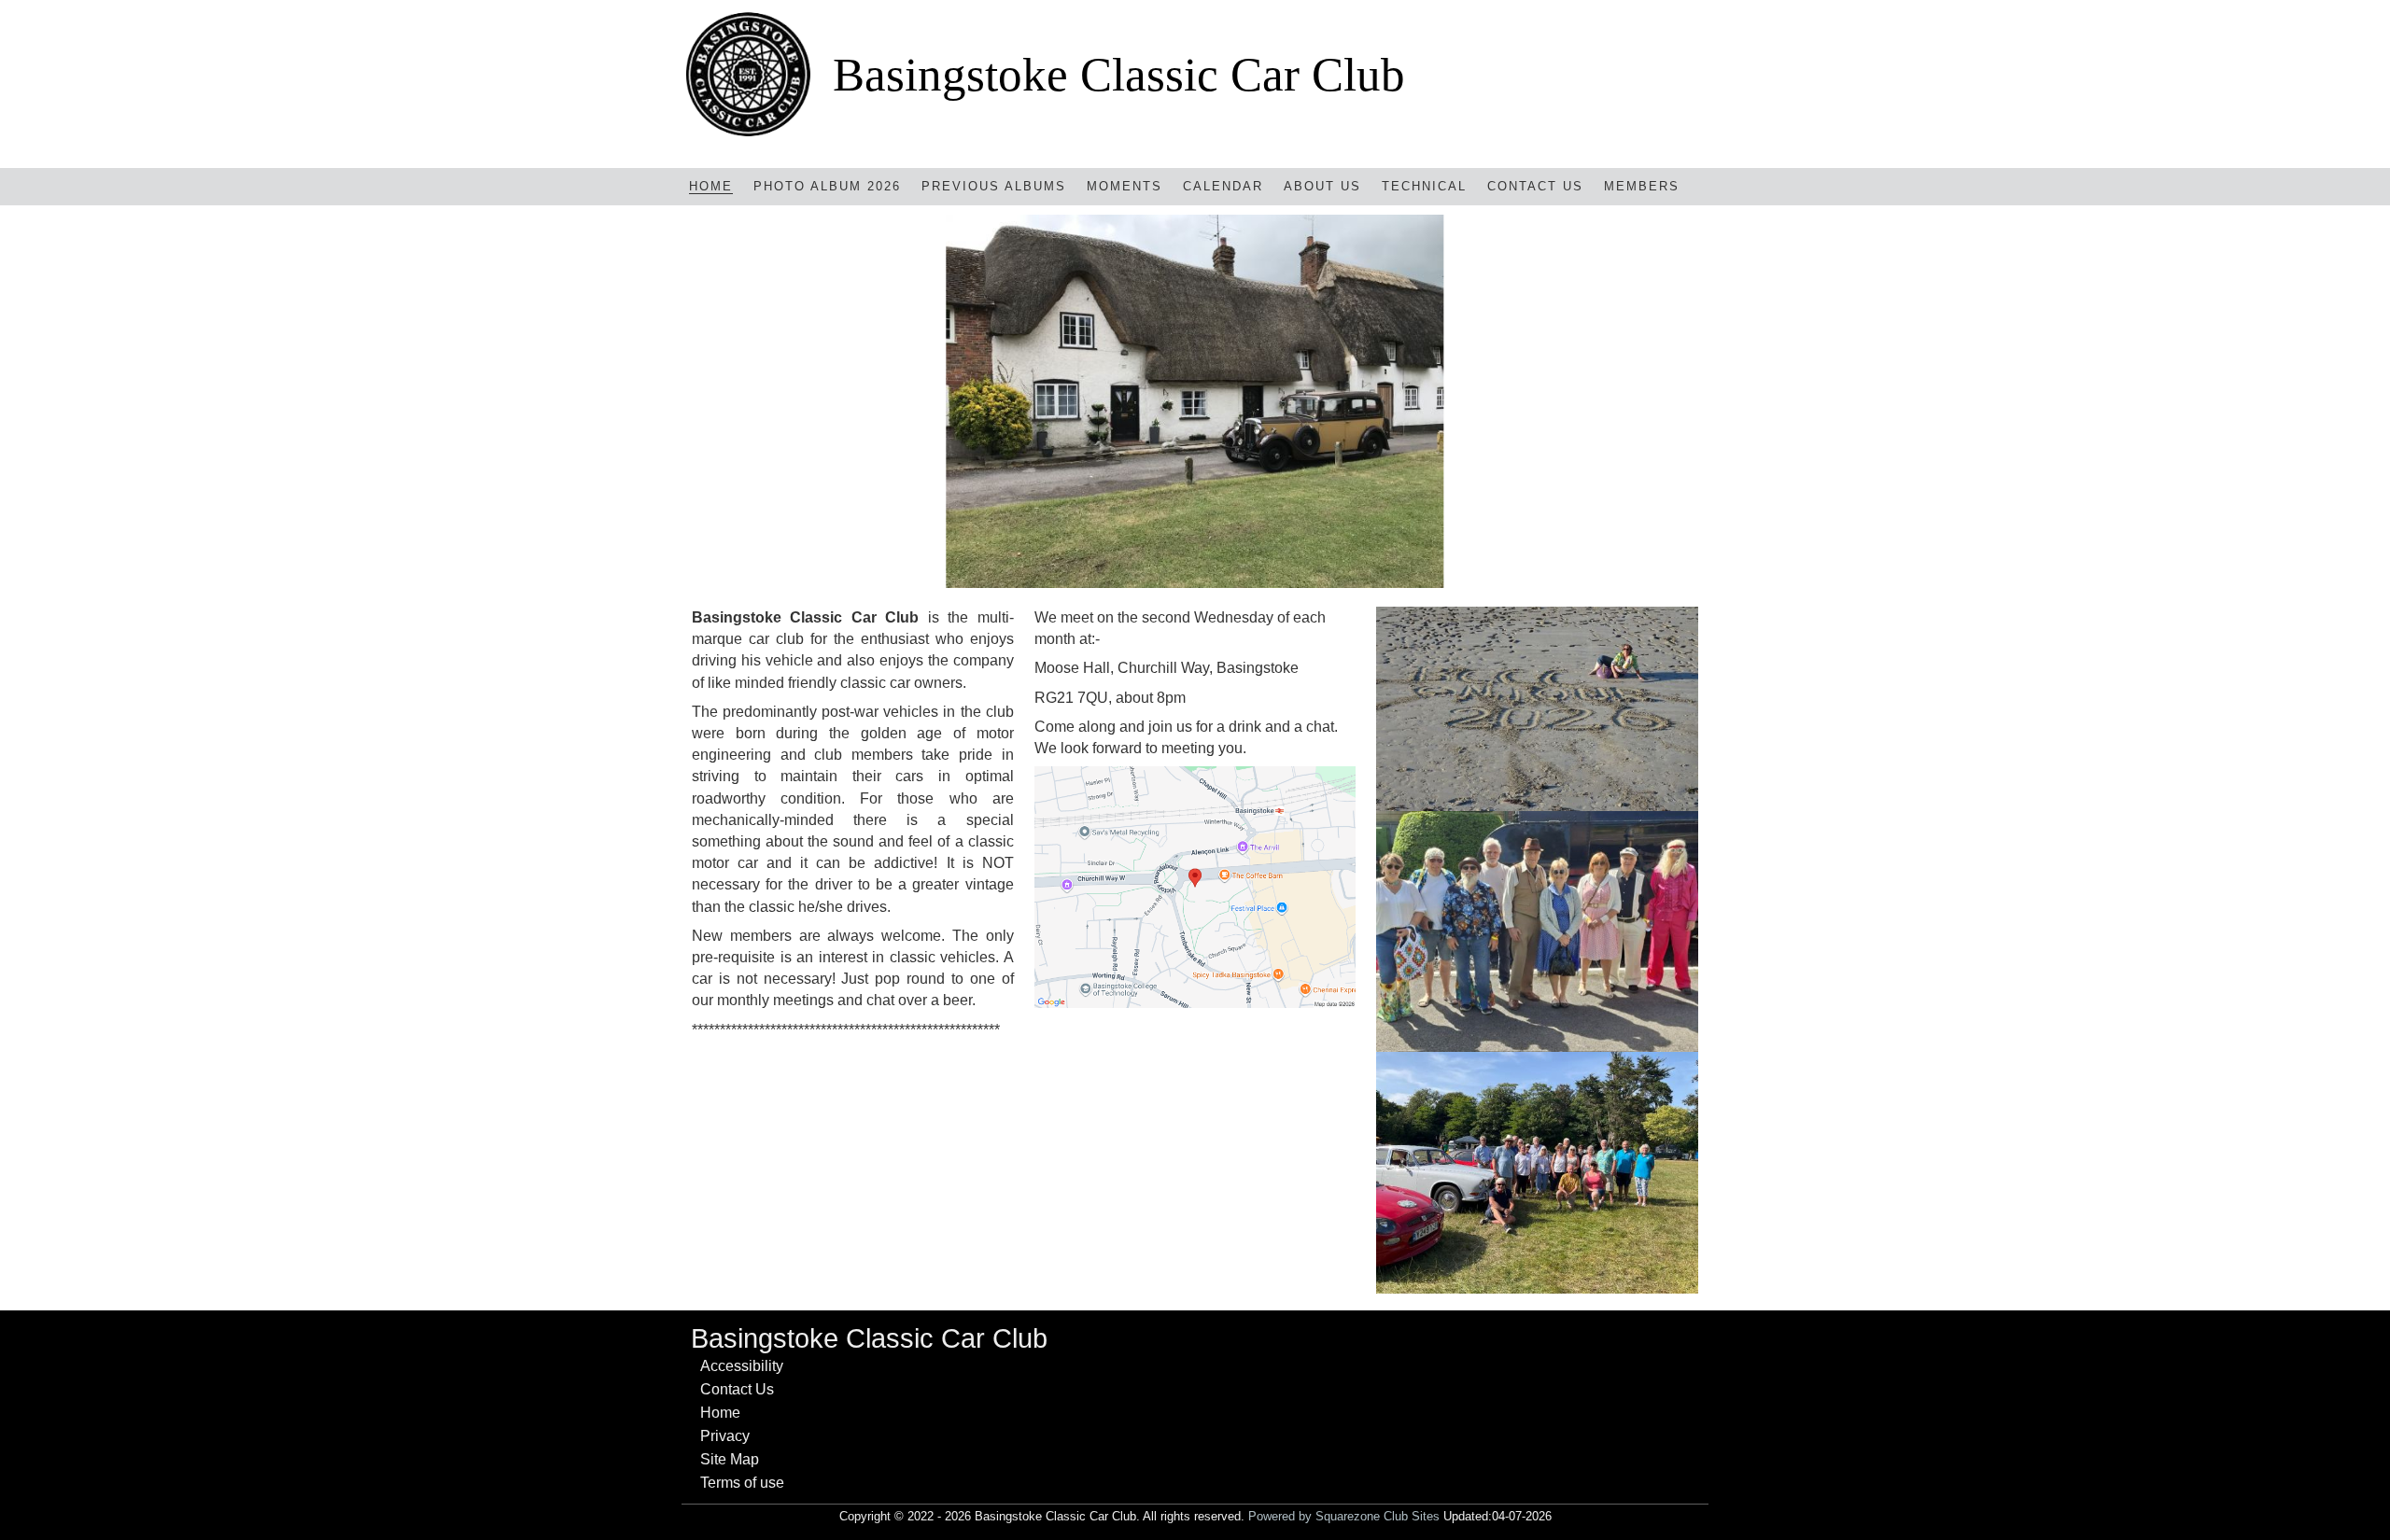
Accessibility (742, 1366)
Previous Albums (994, 186)
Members (1642, 186)
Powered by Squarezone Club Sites (1344, 1516)
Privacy (725, 1436)
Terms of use (742, 1483)
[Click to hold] (1195, 401)
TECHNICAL (1424, 186)
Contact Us (1535, 186)
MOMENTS (1125, 186)
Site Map (730, 1459)
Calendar (1223, 186)
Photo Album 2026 (827, 186)
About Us (1322, 186)
